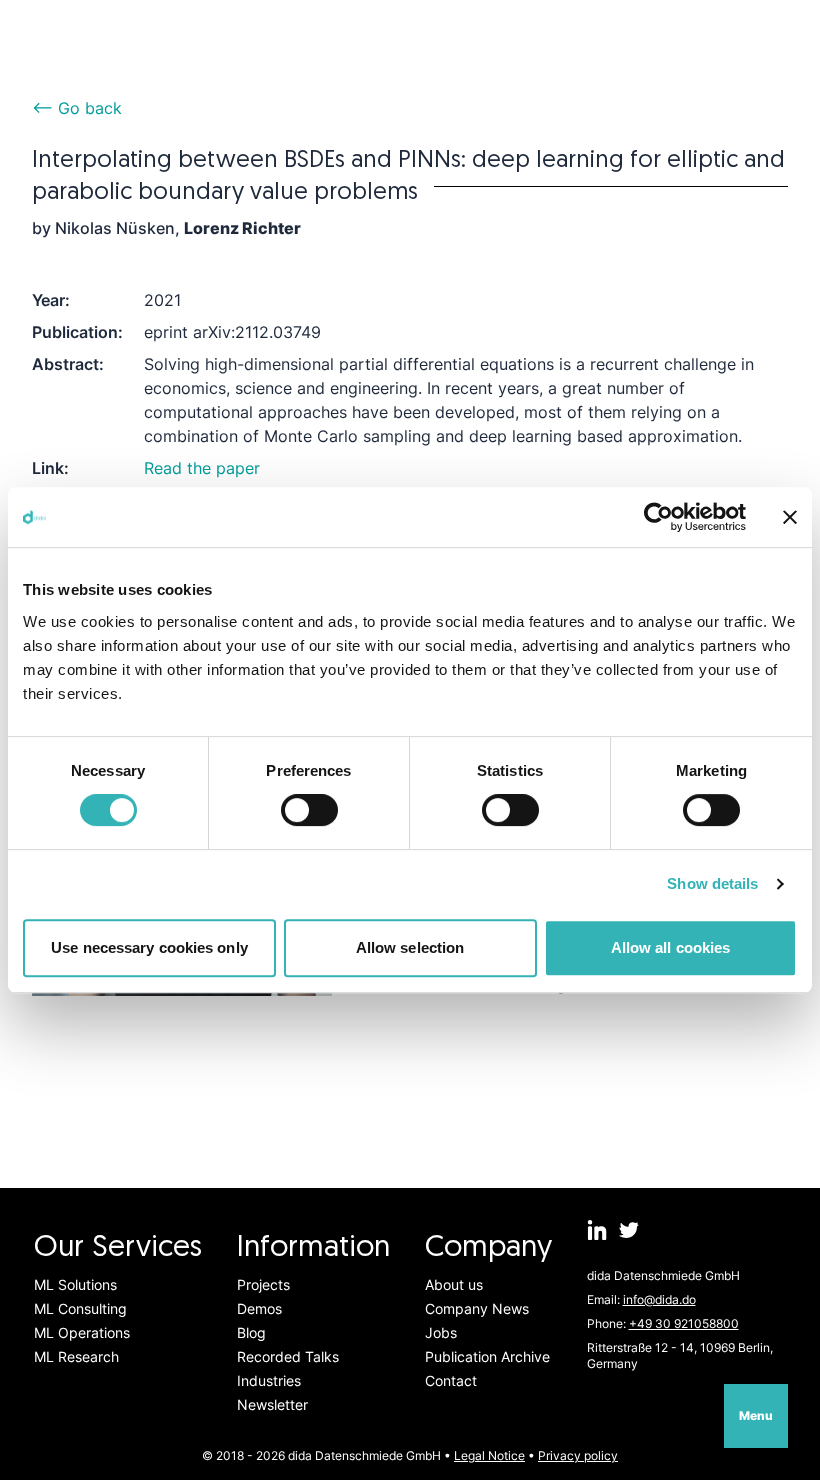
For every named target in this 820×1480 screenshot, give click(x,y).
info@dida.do (659, 1299)
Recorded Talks (288, 1356)
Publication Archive (487, 1356)
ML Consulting (80, 1308)
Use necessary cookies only (149, 947)
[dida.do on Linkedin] (597, 1230)
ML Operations (82, 1332)
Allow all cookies (671, 947)
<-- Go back (77, 108)
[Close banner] (790, 517)
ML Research (76, 1356)
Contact (451, 1380)
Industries (269, 1380)
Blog (251, 1332)
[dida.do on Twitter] (629, 1230)
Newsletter (272, 1404)
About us (454, 1284)
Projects (263, 1284)
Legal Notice (489, 1455)
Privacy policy (578, 1455)
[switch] (309, 810)
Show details (712, 883)
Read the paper (202, 468)
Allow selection (410, 947)
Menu (756, 1415)
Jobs (441, 1332)
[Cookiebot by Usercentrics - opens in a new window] (658, 517)
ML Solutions (75, 1284)
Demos (259, 1308)
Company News (477, 1308)
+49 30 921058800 (684, 1323)
